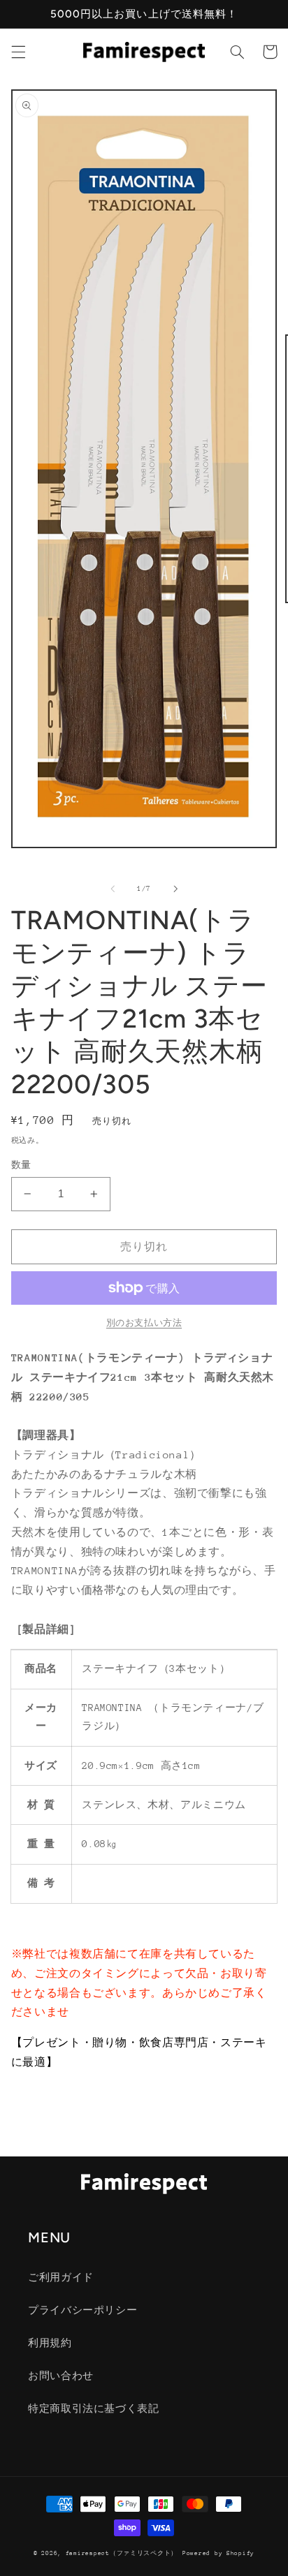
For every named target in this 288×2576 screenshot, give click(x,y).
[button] (18, 52)
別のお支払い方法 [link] (144, 1323)
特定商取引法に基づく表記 (94, 2408)
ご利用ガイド (61, 2277)
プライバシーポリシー (82, 2310)
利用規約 (50, 2343)
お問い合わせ (61, 2376)
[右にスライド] (175, 889)
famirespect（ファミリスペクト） (122, 2553)
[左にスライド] (113, 889)
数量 (21, 1165)
